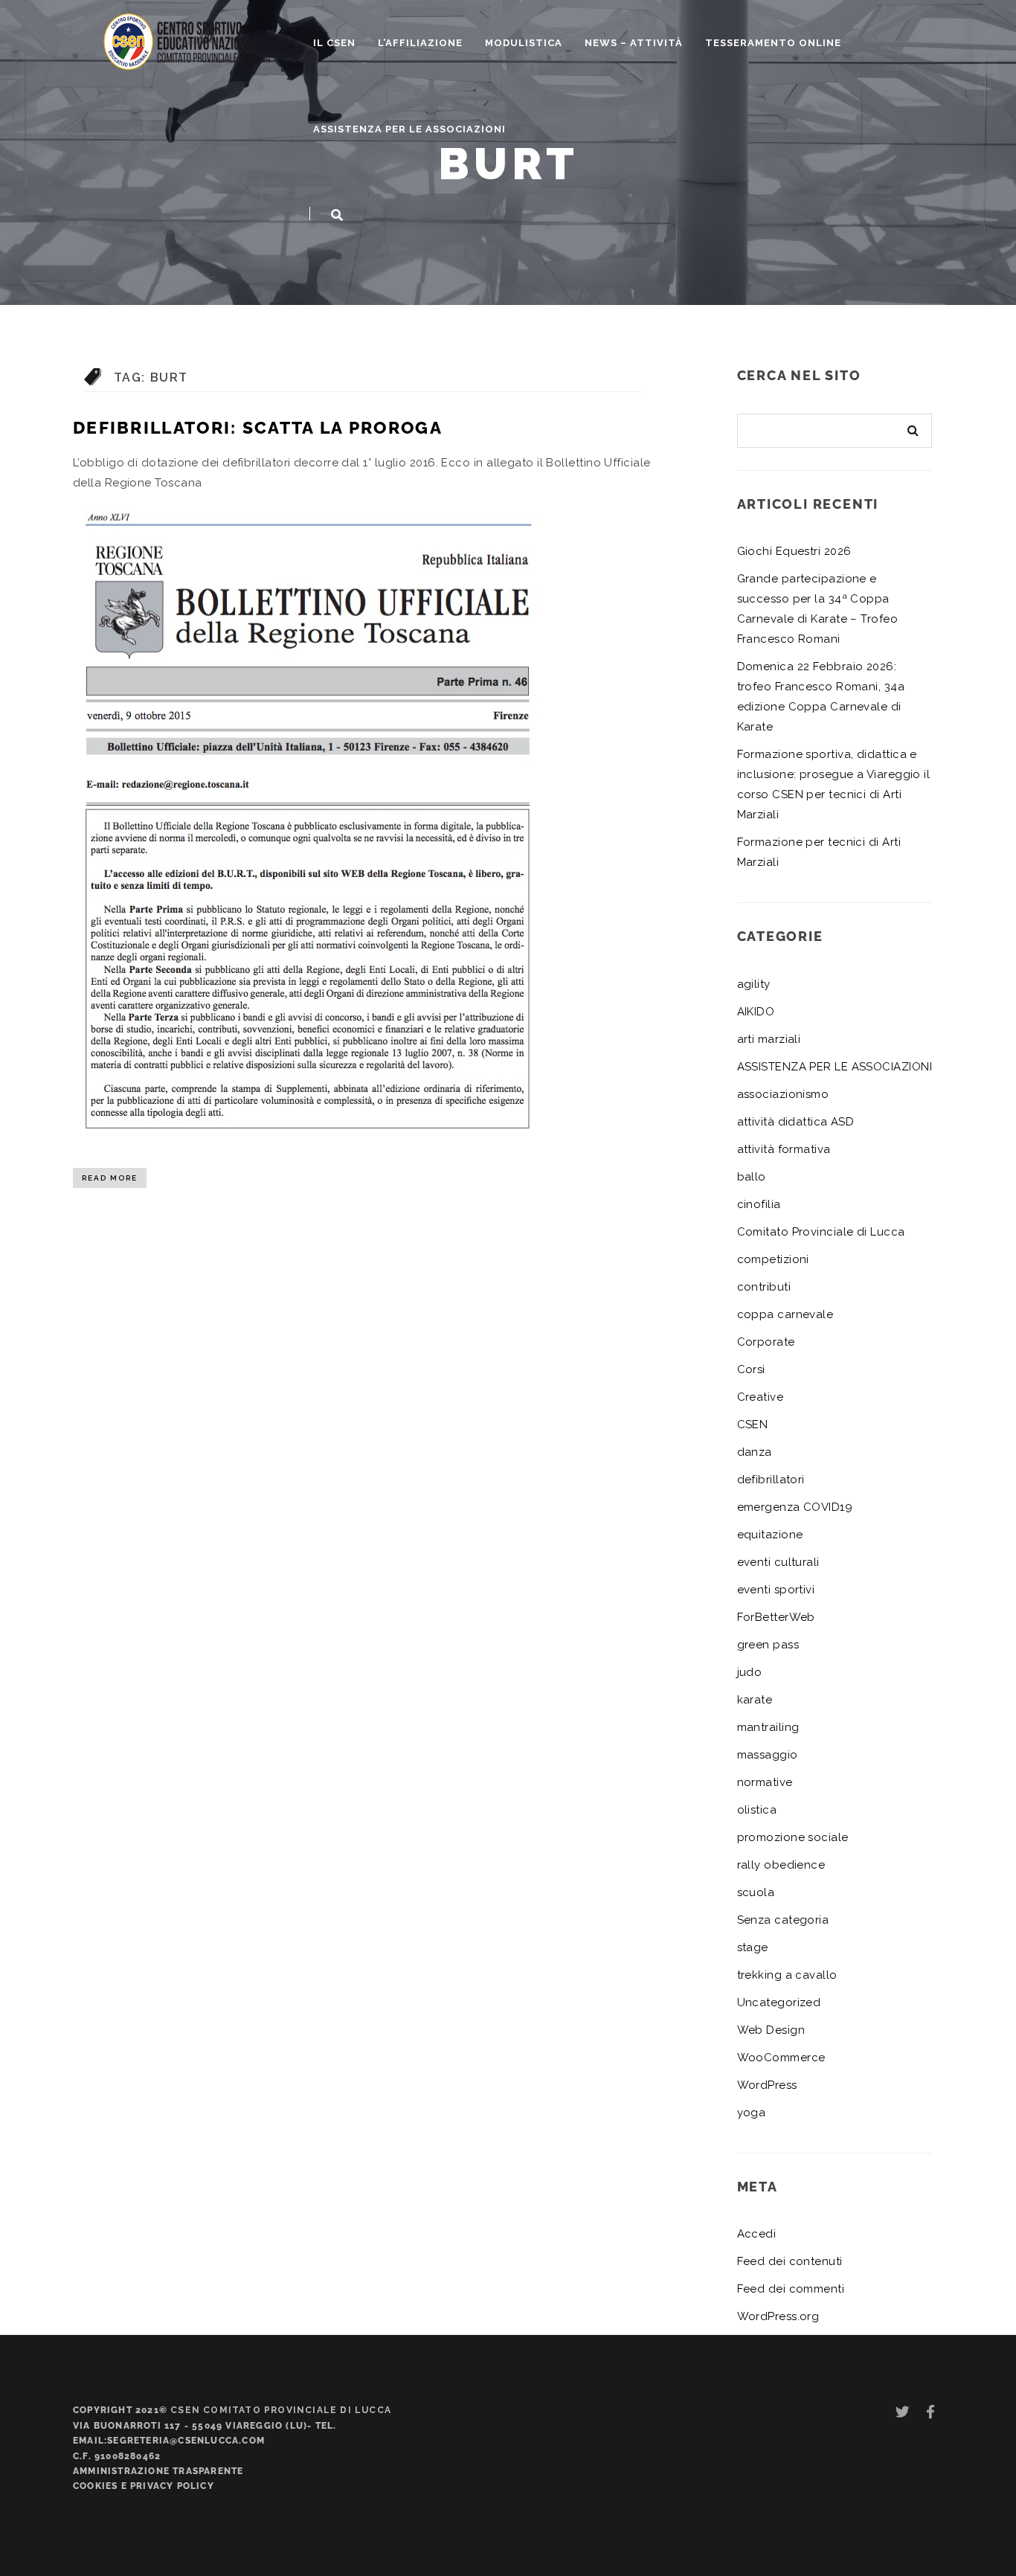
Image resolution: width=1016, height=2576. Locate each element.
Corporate (766, 1342)
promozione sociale (793, 1837)
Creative (761, 1397)
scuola (756, 1892)
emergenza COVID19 (795, 1507)
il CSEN (334, 43)
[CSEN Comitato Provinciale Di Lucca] (187, 40)
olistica (757, 1810)
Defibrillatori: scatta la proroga (258, 427)
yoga (752, 2113)
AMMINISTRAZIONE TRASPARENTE (158, 2471)
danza (755, 1452)
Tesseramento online (773, 43)
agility (754, 984)
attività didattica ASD (796, 1122)
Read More (110, 1178)
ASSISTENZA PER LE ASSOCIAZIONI (835, 1067)
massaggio (768, 1755)
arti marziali (769, 1039)
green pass (768, 1645)
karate (755, 1700)
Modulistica (524, 43)
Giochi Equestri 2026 (794, 551)
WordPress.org (778, 2316)
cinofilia (759, 1204)
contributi (764, 1287)
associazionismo (783, 1094)
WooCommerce (781, 2058)
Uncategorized (779, 2002)
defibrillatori (771, 1480)
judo (750, 1672)
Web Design (771, 2030)
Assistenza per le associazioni (409, 129)
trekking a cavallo (787, 1975)
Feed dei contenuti (790, 2261)
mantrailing (768, 1727)
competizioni (773, 1259)
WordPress (767, 2085)
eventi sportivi (776, 1590)
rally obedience (781, 1865)
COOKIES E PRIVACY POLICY (144, 2486)
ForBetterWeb (776, 1617)
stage (753, 1947)
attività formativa (784, 1149)
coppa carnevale (785, 1314)
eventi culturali (778, 1562)
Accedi (757, 2234)
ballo (752, 1177)
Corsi (751, 1369)
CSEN (753, 1424)
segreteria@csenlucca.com (186, 2441)
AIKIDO (756, 1012)
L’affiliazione (420, 43)
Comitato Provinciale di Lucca (821, 1232)
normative (765, 1782)
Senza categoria (783, 1920)
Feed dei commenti (791, 2289)
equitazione (770, 1535)
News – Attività (634, 43)
